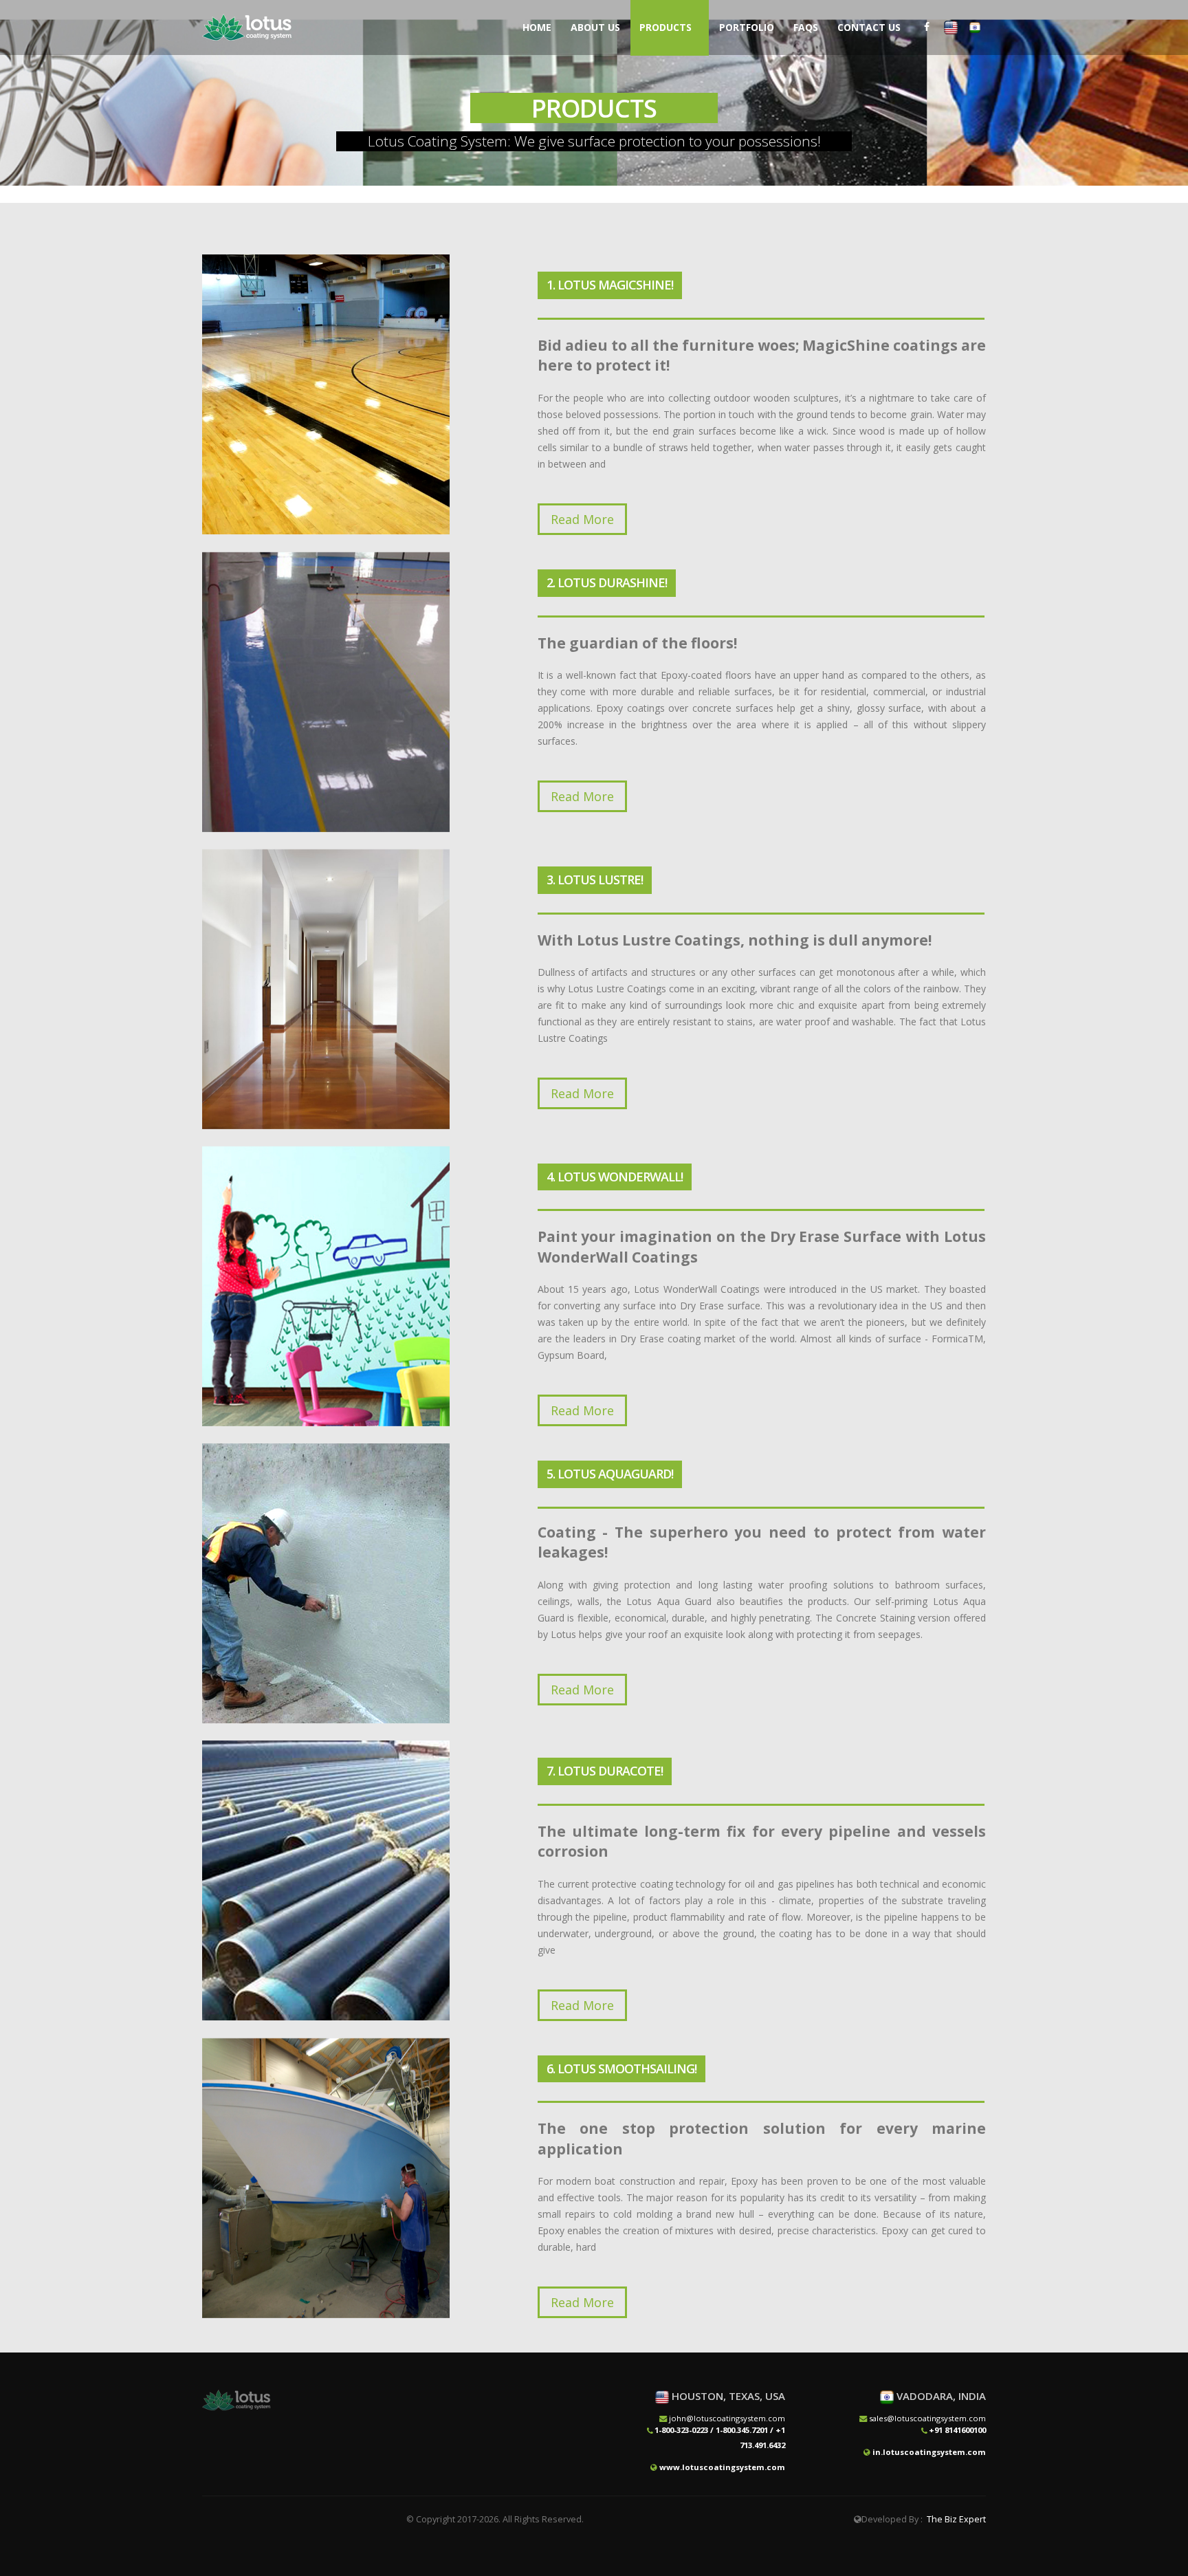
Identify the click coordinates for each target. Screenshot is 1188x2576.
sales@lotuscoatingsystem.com (927, 2418)
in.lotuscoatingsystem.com (929, 2452)
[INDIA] (975, 27)
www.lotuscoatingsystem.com (722, 2467)
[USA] (951, 27)
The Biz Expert (956, 2519)
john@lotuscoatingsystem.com (727, 2418)
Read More (582, 519)
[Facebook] (927, 27)
